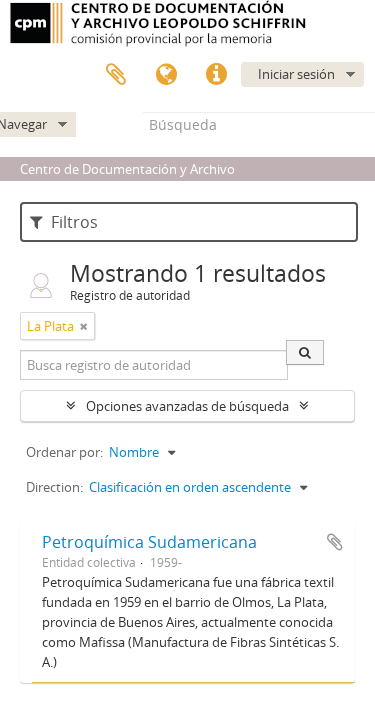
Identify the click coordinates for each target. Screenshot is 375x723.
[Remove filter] (84, 326)
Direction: (54, 487)
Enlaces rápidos (216, 75)
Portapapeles (116, 75)
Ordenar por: (64, 452)
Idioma (166, 75)
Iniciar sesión (296, 74)
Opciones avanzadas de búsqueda (187, 406)
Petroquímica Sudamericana (149, 542)
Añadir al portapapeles (335, 542)
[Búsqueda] (305, 352)
